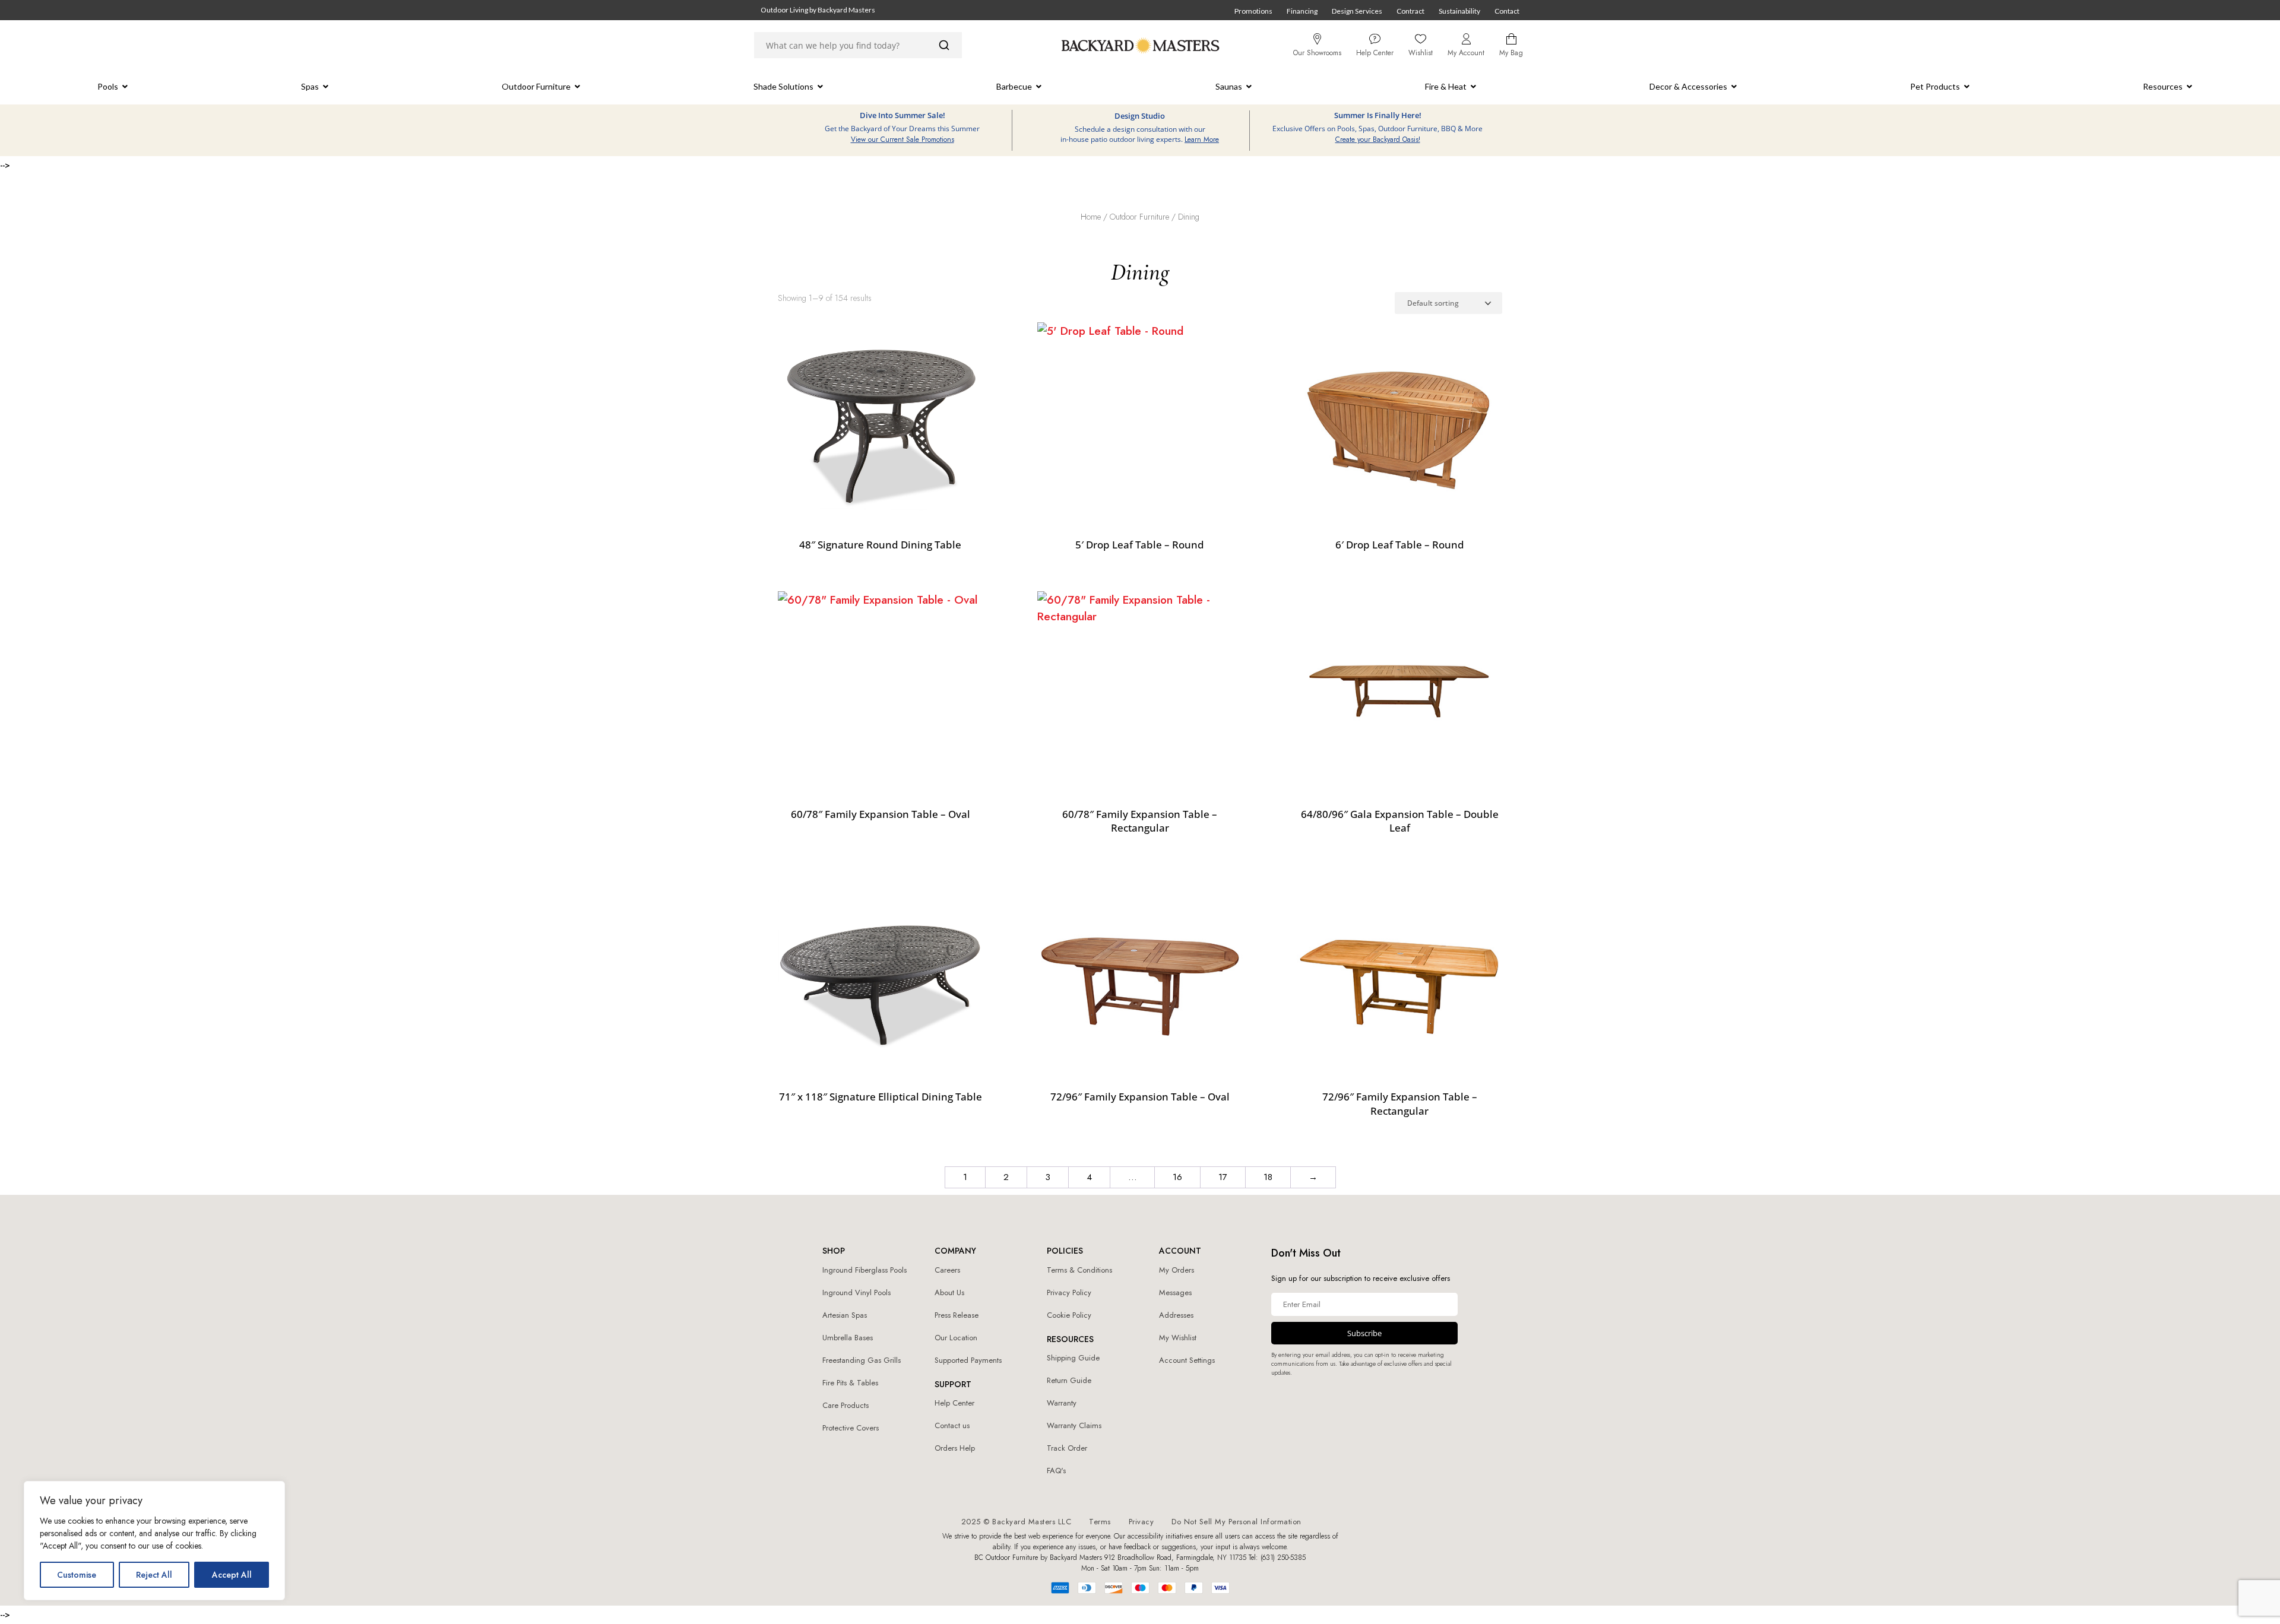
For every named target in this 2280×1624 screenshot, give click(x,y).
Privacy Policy (1069, 1292)
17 (1223, 1177)
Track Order (1067, 1448)
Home (1091, 217)
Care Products (845, 1405)
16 (1177, 1177)
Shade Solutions (783, 86)
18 (1268, 1177)
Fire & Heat (1446, 86)
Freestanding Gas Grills (862, 1360)
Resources (2163, 86)
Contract (1410, 11)
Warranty (1062, 1403)
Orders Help (955, 1448)
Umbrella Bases (848, 1338)
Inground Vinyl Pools (856, 1292)
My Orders (1177, 1270)
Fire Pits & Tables (850, 1383)
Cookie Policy (1069, 1315)
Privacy (1141, 1522)
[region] (154, 1541)
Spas (310, 86)
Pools (108, 86)
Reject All (154, 1575)
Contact (1507, 11)
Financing (1302, 11)
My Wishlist (1178, 1338)
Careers (947, 1270)
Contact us (952, 1425)
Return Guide (1069, 1380)
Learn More (1202, 139)
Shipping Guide (1073, 1358)
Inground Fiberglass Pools (864, 1270)
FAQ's (1056, 1471)
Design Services (1357, 11)
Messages (1175, 1292)
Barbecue (1014, 86)
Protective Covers (851, 1428)
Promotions (1253, 11)
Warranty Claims (1074, 1425)
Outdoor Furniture (536, 86)
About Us (949, 1292)
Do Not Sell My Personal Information (1236, 1522)
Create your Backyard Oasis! (1378, 139)
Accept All (232, 1575)
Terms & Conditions (1079, 1270)
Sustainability (1459, 11)
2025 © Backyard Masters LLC (1016, 1522)
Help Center (954, 1403)
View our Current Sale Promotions (902, 139)
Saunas (1229, 86)
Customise (77, 1575)
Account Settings (1187, 1360)
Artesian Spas (845, 1315)
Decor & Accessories (1688, 86)
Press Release (957, 1315)
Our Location (956, 1338)
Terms (1100, 1522)
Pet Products (1935, 86)
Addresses (1176, 1315)
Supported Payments (968, 1360)
